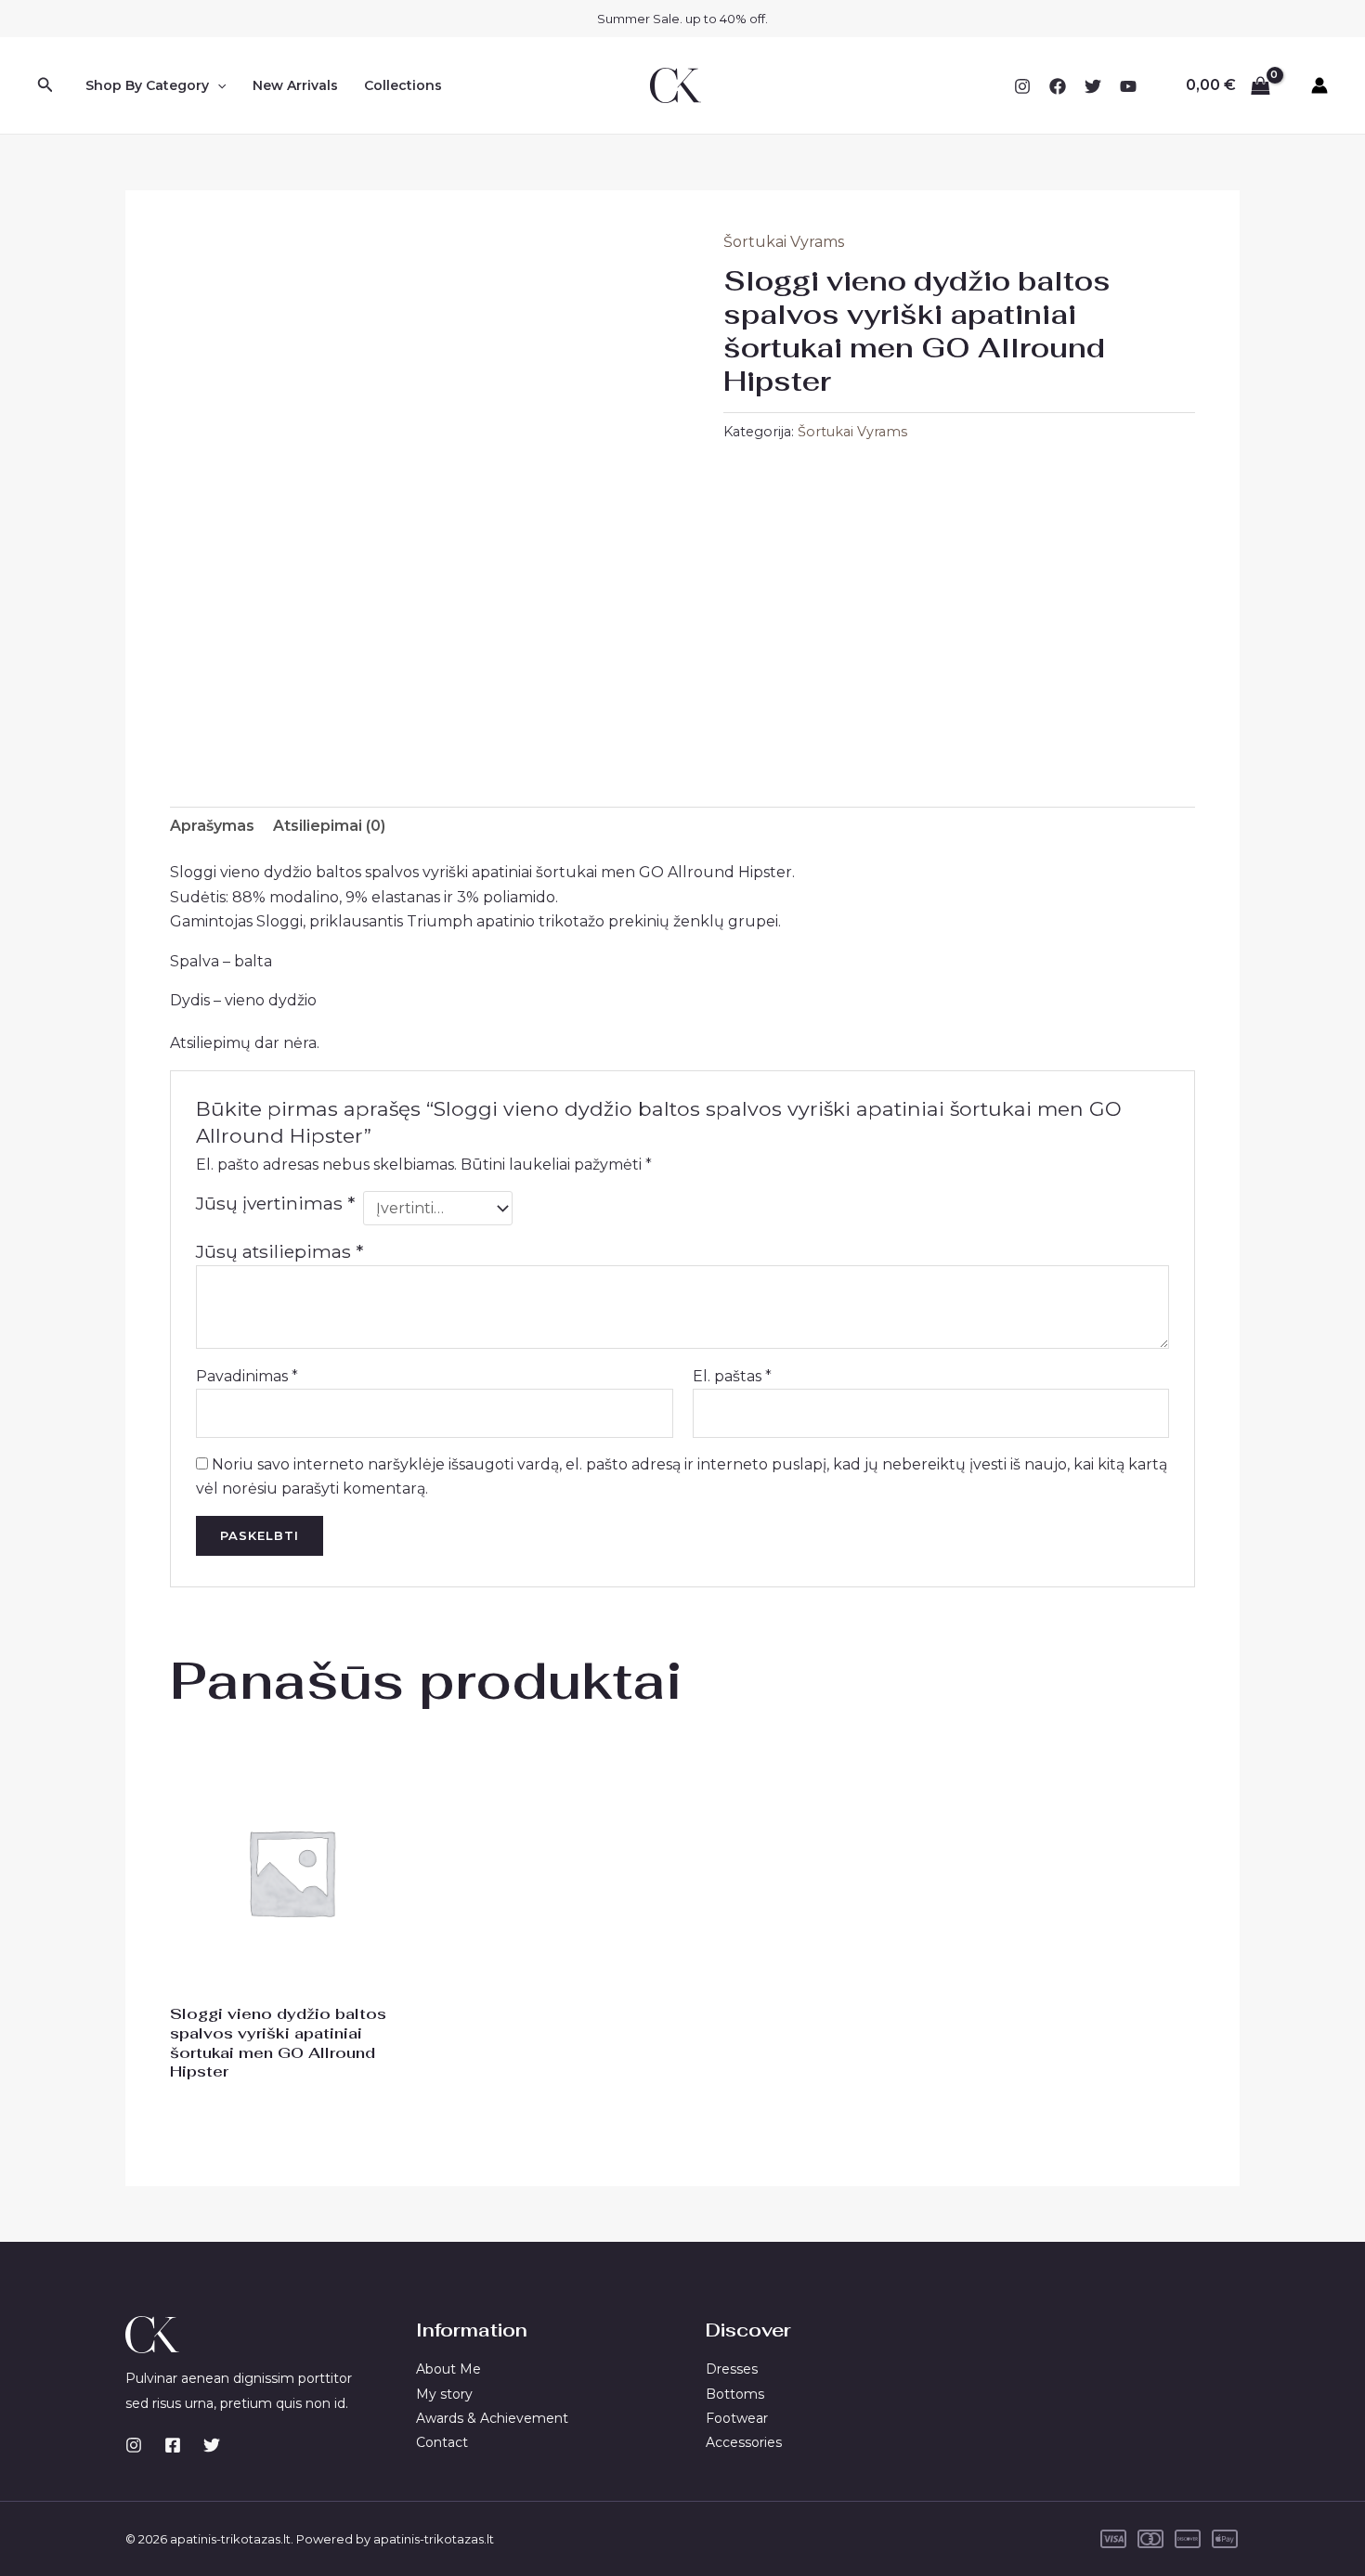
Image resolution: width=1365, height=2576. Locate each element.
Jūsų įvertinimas (275, 1203)
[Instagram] (1022, 86)
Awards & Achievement (492, 2418)
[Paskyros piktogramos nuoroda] (1319, 85)
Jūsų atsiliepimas (279, 1251)
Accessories (744, 2442)
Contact (442, 2442)
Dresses (732, 2369)
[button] (45, 85)
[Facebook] (1058, 86)
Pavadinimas (247, 1376)
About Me (448, 2369)
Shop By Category (147, 85)
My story (444, 2394)
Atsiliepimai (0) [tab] (329, 826)
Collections (403, 85)
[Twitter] (1093, 86)
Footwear (737, 2418)
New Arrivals (295, 85)
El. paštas (732, 1376)
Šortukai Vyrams (784, 242)
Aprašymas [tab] (212, 826)
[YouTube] (1128, 86)
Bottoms (735, 2394)
